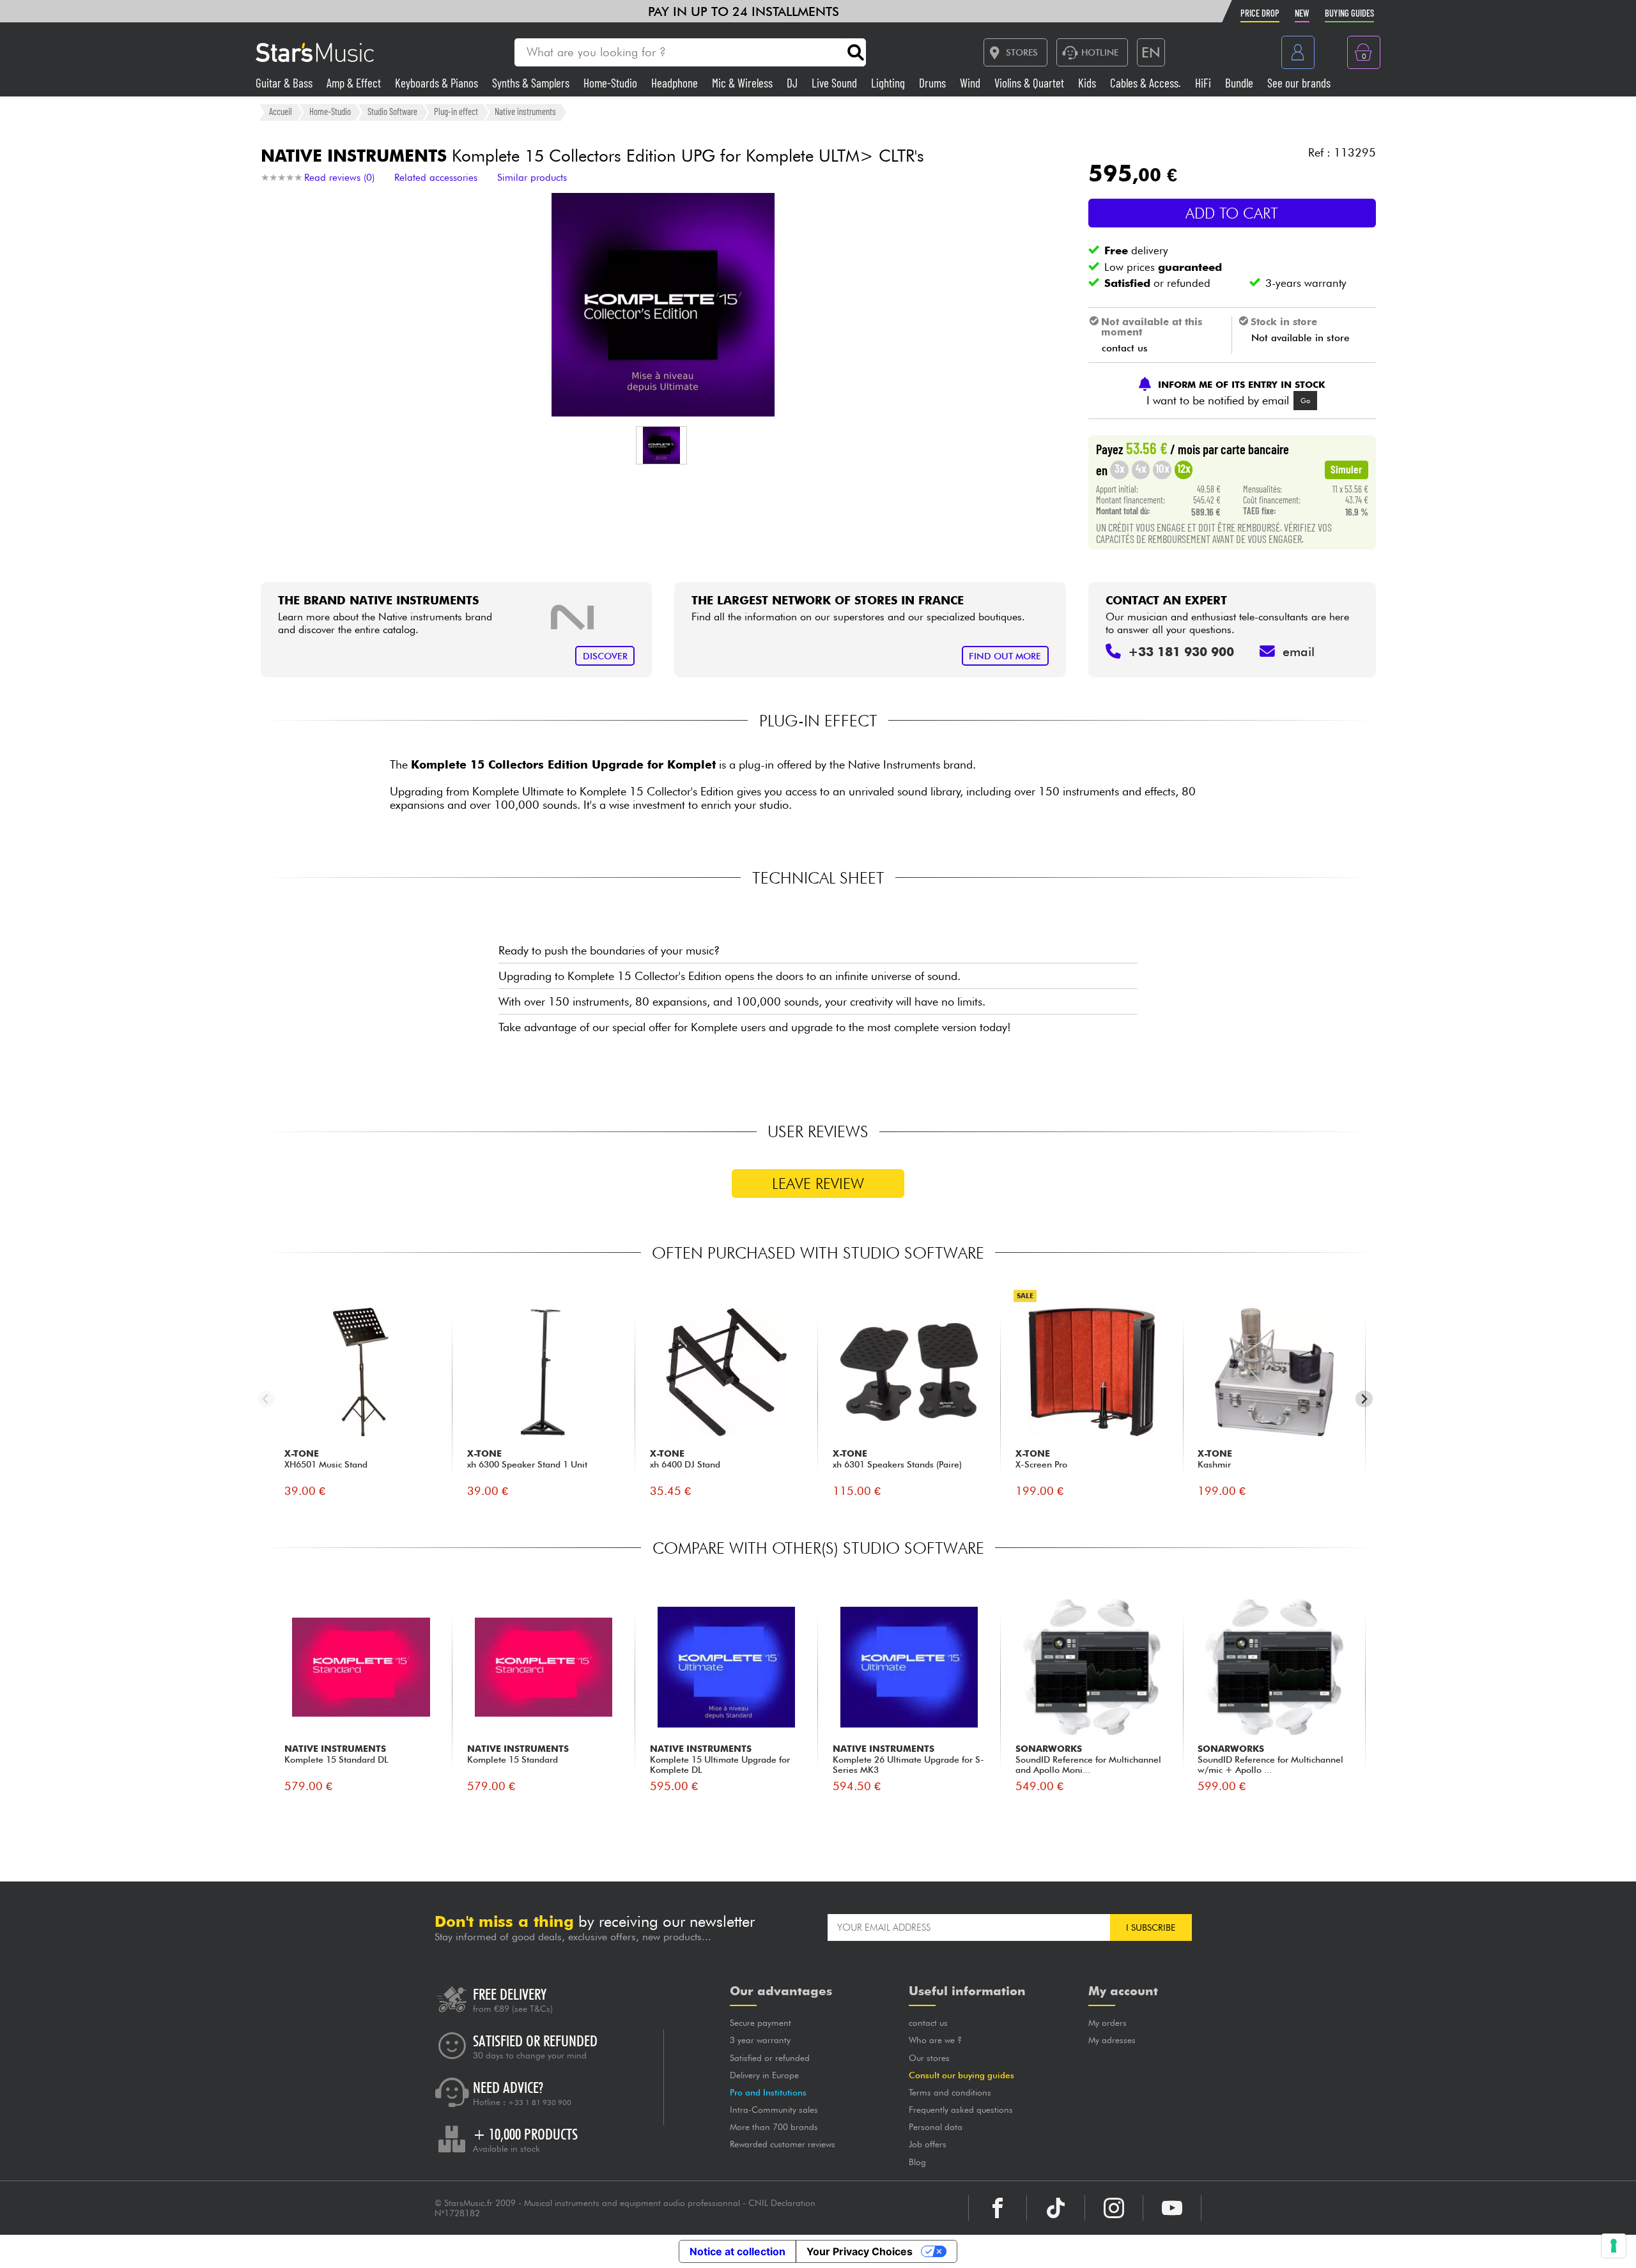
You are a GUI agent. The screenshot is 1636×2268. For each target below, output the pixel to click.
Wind (971, 83)
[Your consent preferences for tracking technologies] (1614, 2246)
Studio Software (392, 112)
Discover (605, 656)
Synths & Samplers (532, 83)
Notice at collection (737, 2251)
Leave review (818, 1184)
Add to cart (1232, 213)
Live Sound (836, 83)
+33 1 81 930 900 (540, 2103)
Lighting (889, 83)
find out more (1005, 656)
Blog (917, 2162)
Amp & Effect (355, 83)
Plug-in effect (456, 112)
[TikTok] (1056, 2208)
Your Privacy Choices (860, 2251)
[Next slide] (1364, 1399)
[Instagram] (1114, 2208)
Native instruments (525, 112)
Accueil (281, 112)
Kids (1088, 83)
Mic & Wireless (744, 83)
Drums (934, 83)
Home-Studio (612, 83)
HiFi (1204, 83)
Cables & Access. (1147, 83)
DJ (793, 83)
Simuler (1347, 469)
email (1299, 652)
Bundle (1240, 83)
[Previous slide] (266, 1399)
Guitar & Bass (285, 83)
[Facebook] (998, 2208)
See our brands (1299, 83)
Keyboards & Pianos (438, 83)
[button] (661, 445)
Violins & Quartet (1030, 83)
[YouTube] (1172, 2208)
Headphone (676, 83)
